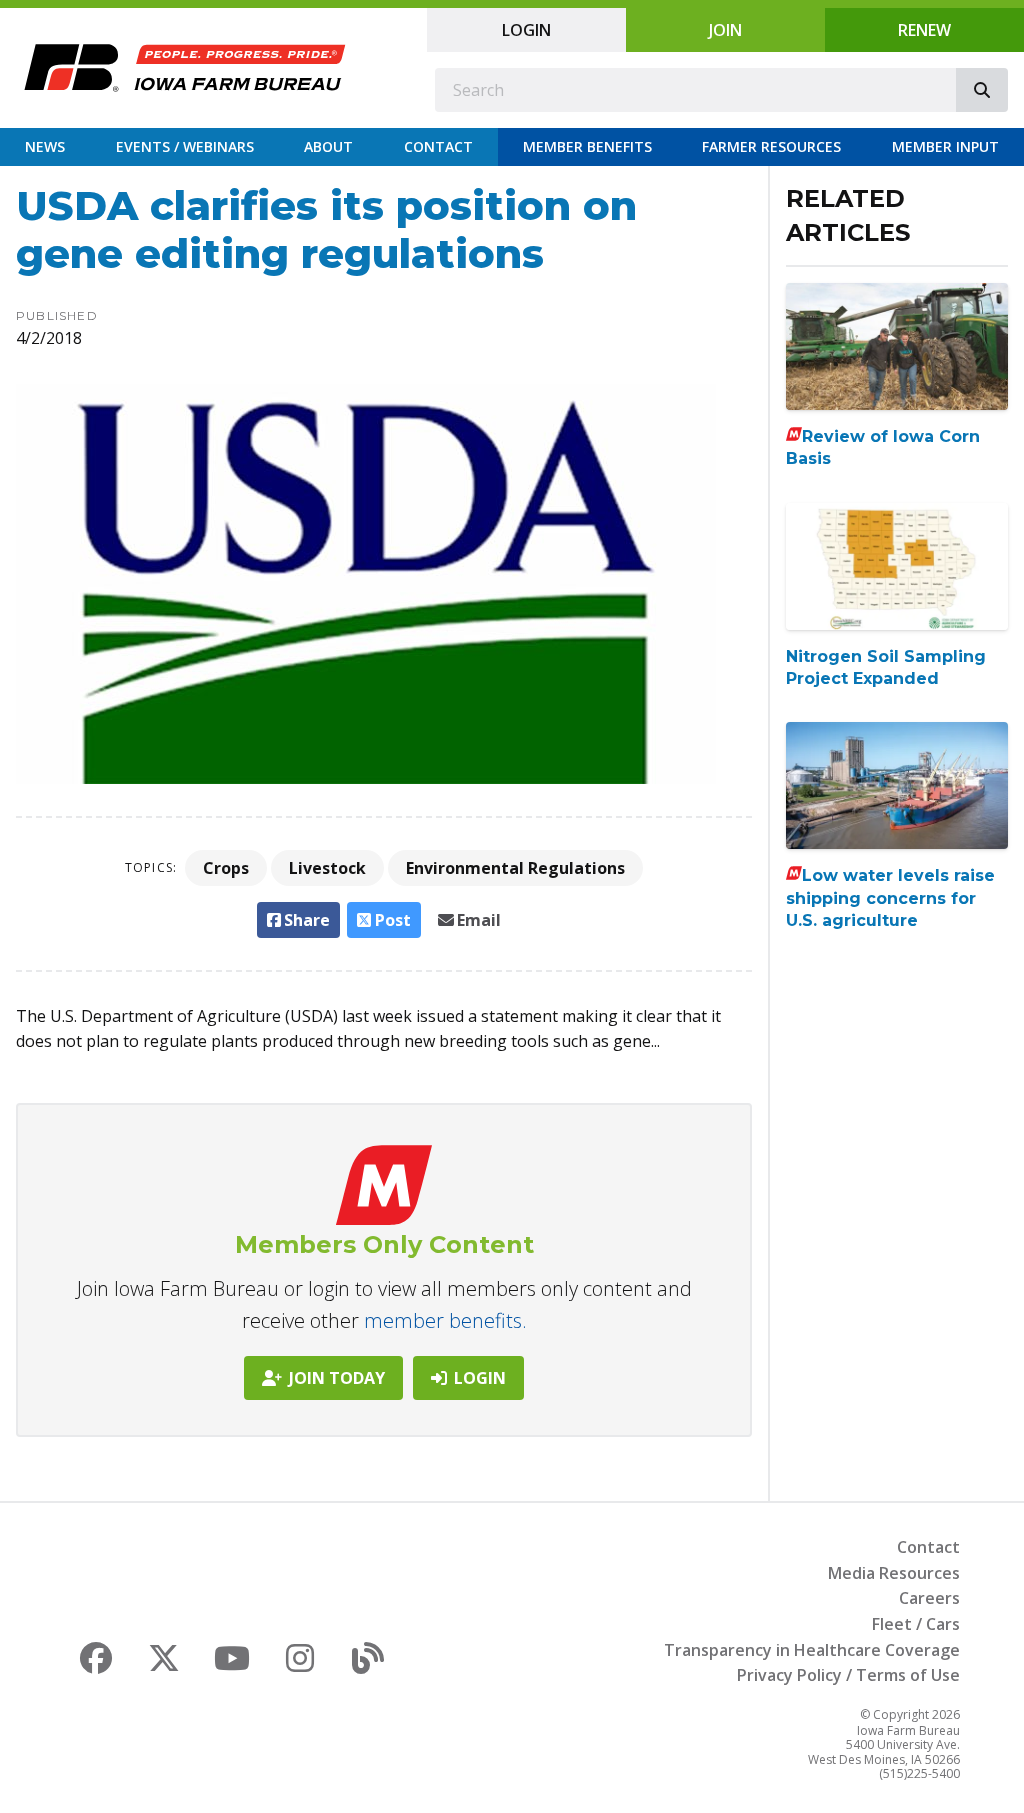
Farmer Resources (771, 146)
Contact (438, 146)
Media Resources (894, 1573)
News (45, 146)
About (328, 146)
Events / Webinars (185, 146)
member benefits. (445, 1320)
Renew (924, 30)
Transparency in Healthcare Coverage (812, 1650)
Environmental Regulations (515, 868)
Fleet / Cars (916, 1624)
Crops (226, 868)
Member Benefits (587, 146)
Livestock (327, 868)
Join (725, 30)
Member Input (945, 146)
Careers (929, 1598)
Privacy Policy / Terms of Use (848, 1675)
